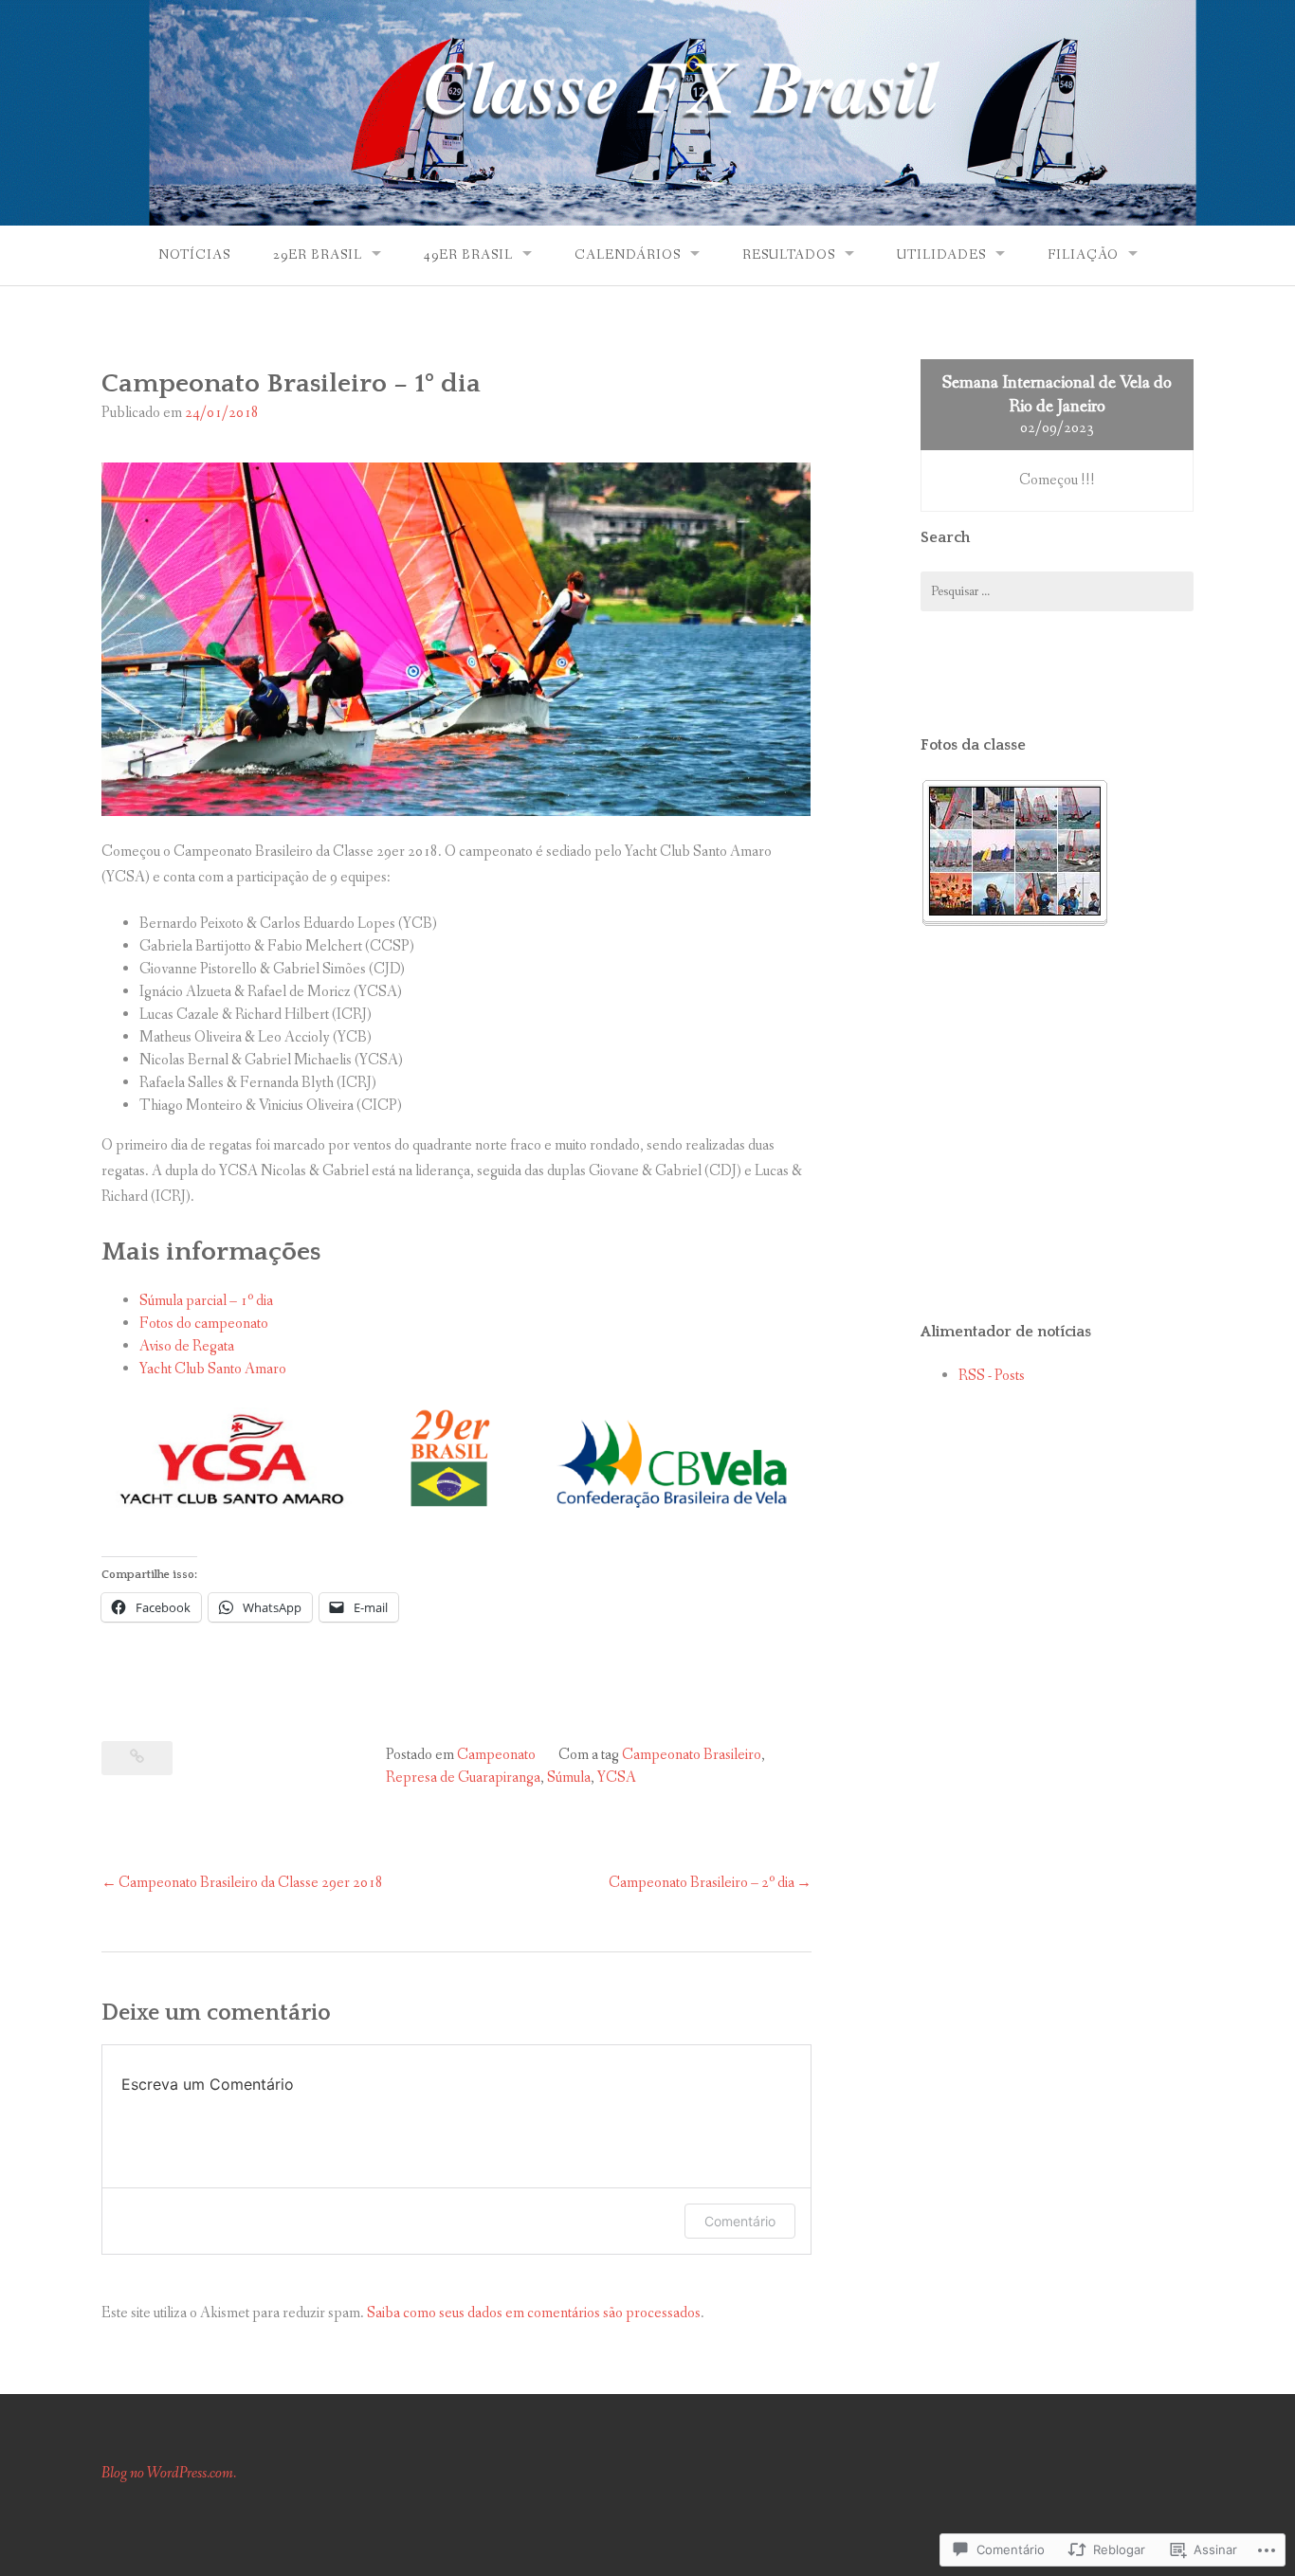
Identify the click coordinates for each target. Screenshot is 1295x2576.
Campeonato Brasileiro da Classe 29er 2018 (251, 1883)
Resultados (789, 255)
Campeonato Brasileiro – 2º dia (702, 1883)
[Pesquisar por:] (1057, 591)
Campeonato (496, 1755)
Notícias (194, 255)
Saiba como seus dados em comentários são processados (534, 2313)
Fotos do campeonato (204, 1324)
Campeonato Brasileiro (692, 1755)
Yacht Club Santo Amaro (213, 1369)
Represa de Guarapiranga (463, 1778)
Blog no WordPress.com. (169, 2473)
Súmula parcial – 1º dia (206, 1301)
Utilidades (941, 255)
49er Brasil (468, 255)
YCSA (617, 1778)
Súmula (569, 1778)
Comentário (740, 2221)
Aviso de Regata (188, 1346)
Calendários (628, 255)
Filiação (1083, 255)
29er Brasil (318, 255)
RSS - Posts (992, 1376)
